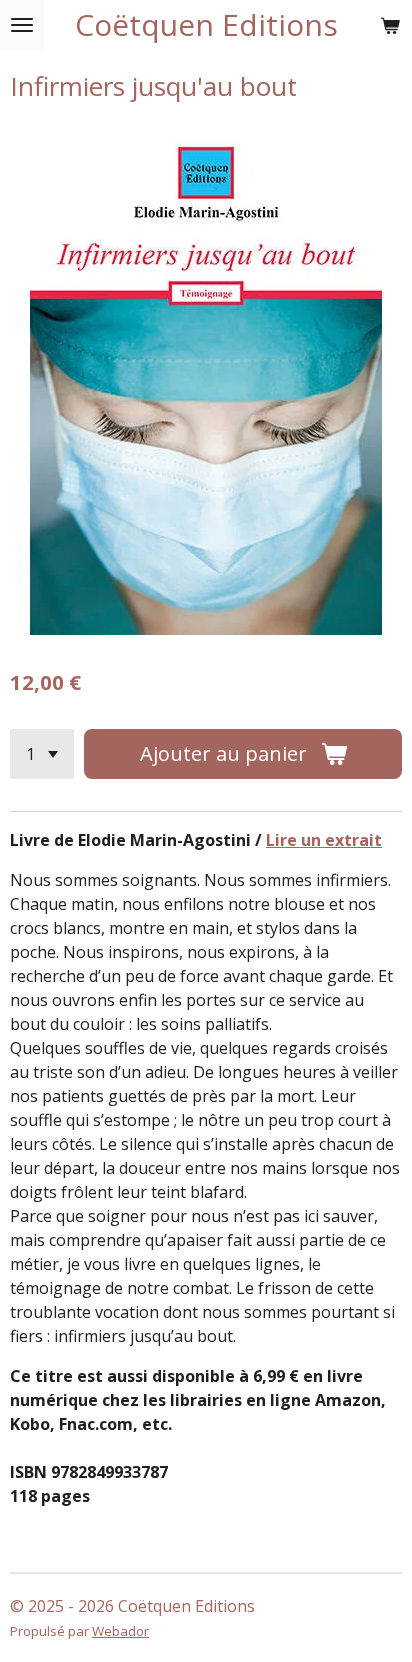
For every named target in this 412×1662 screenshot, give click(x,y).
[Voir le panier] (390, 25)
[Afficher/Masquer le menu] (22, 25)
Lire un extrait (324, 840)
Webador (120, 1631)
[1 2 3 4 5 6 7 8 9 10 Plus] (42, 754)
